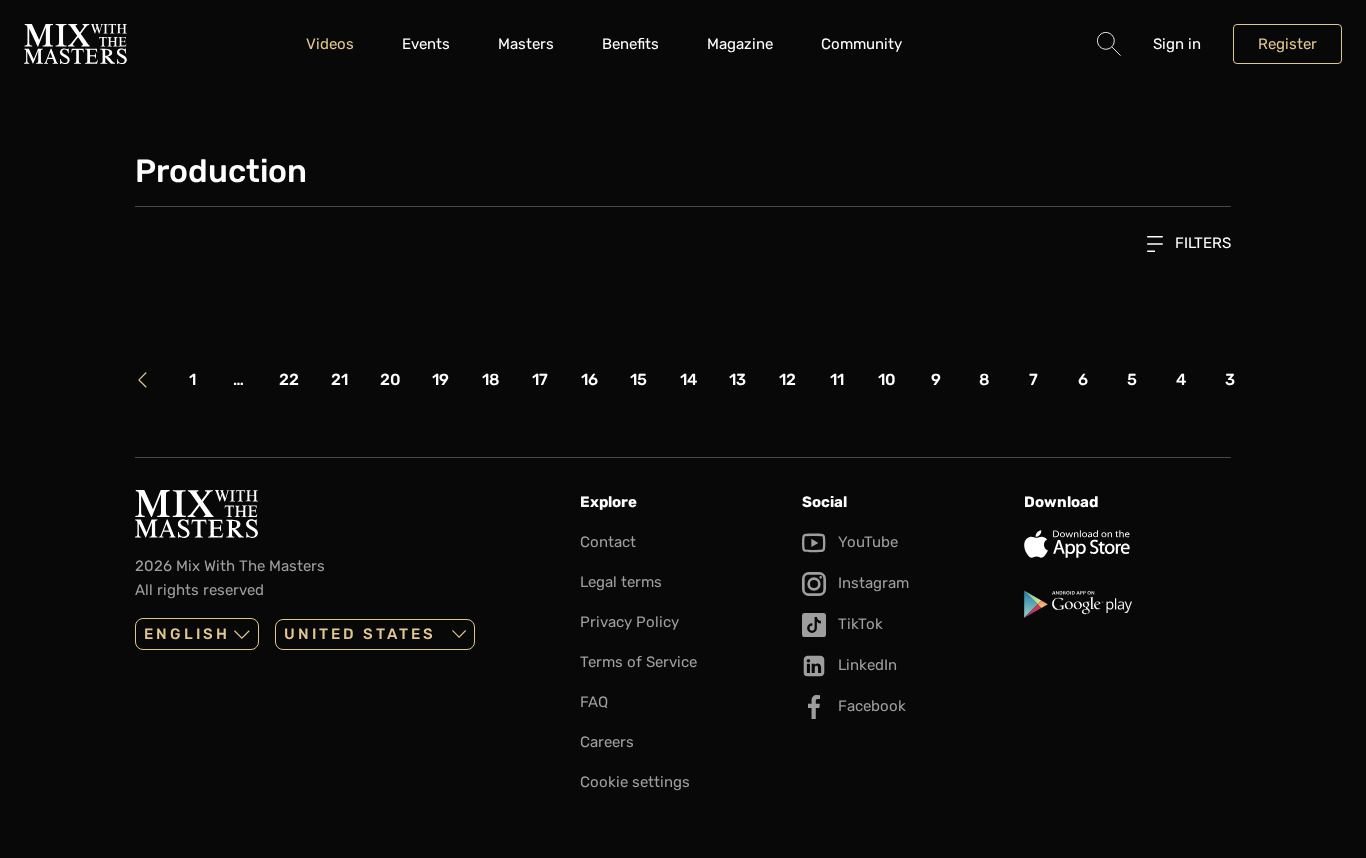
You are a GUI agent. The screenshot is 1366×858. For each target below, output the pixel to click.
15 (638, 379)
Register (1287, 44)
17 (540, 379)
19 (440, 379)
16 (589, 379)
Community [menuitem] (861, 44)
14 (688, 379)
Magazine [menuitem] (740, 44)
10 (887, 379)
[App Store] (1127, 544)
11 (837, 379)
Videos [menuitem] (330, 44)
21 (339, 379)
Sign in (1177, 44)
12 (787, 379)
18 (491, 379)
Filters (1201, 243)
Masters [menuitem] (526, 44)
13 (737, 379)
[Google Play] (1127, 604)
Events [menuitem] (426, 44)
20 (390, 379)
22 (289, 379)
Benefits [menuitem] (630, 44)
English (187, 634)
